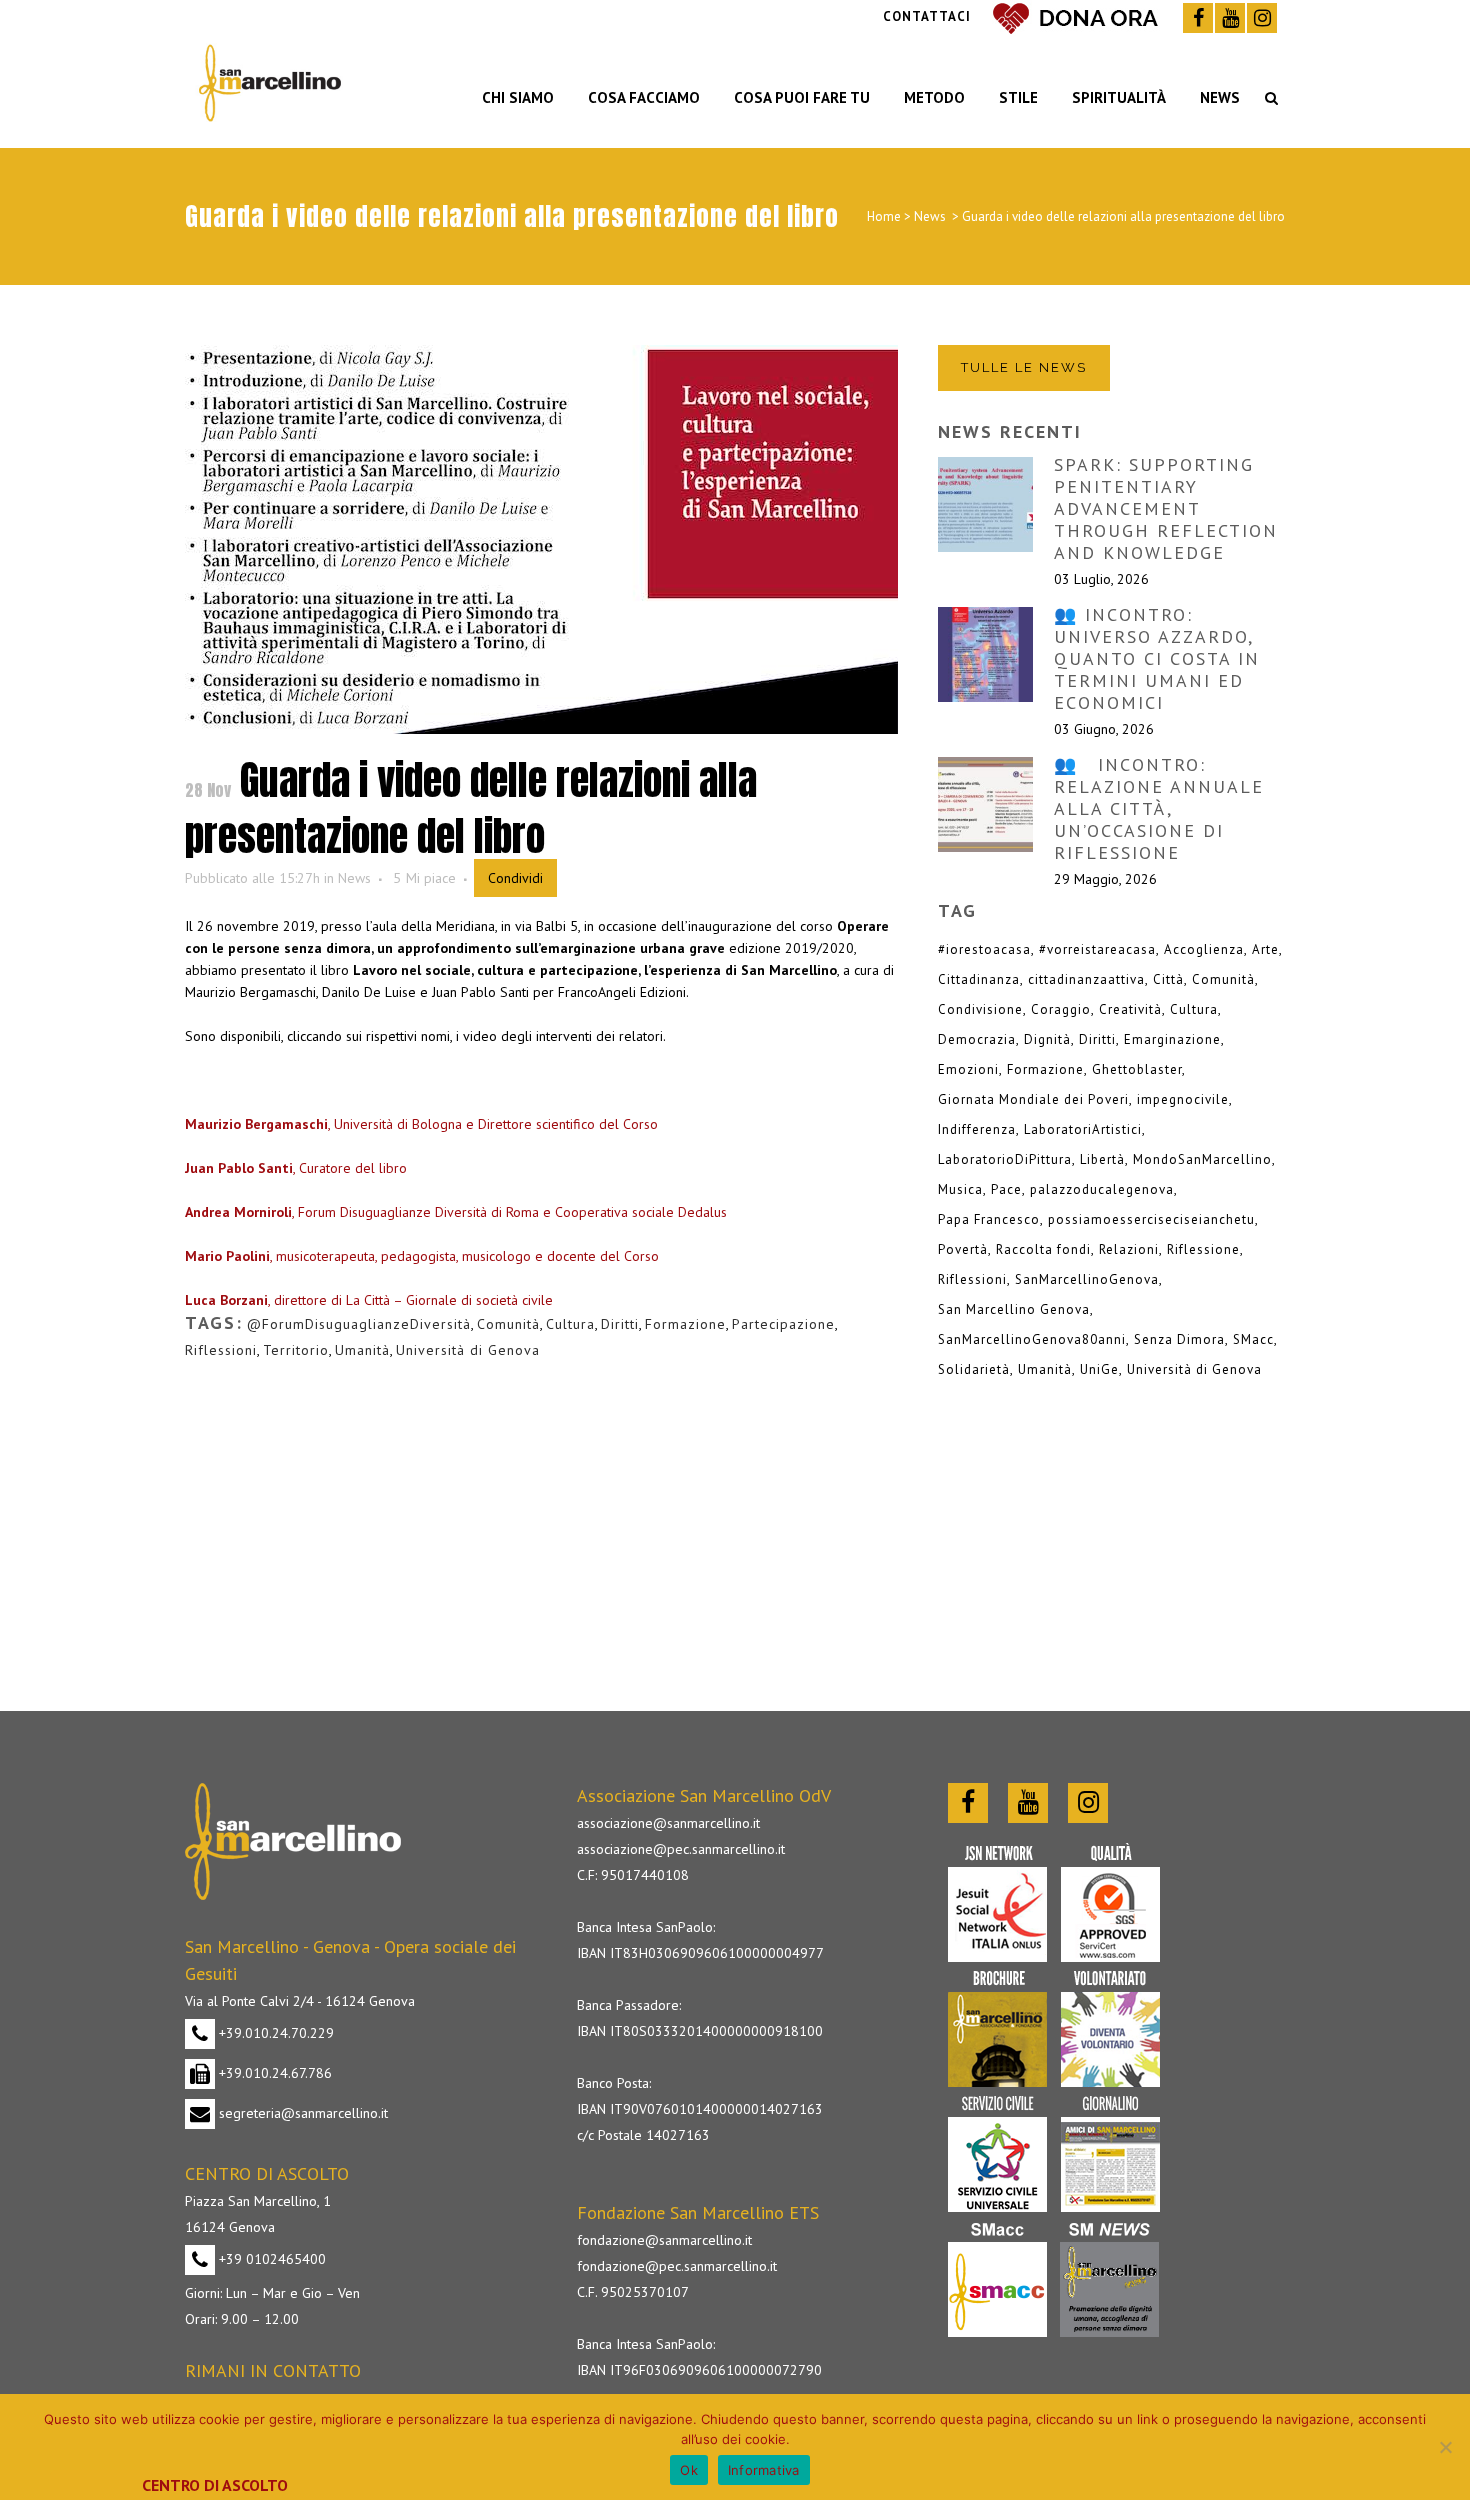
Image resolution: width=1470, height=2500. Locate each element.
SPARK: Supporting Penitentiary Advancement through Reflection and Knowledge (1166, 508)
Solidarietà (974, 1369)
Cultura (570, 1324)
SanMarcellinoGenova (1087, 1279)
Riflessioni (221, 1350)
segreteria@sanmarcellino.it (301, 2113)
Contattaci (927, 16)
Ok (689, 2470)
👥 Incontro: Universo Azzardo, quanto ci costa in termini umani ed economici (1157, 658)
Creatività (1130, 1009)
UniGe (1099, 1369)
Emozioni (968, 1069)
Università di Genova (468, 1350)
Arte (1265, 949)
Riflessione (1203, 1249)
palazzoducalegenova (1102, 1189)
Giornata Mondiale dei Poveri (1033, 1099)
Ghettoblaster (1137, 1069)
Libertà (1102, 1159)
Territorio (296, 1350)
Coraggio (1061, 1009)
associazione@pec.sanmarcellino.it (681, 1849)
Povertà (963, 1249)
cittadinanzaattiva (1086, 979)
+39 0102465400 (270, 2259)
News (930, 216)
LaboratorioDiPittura (1005, 1159)
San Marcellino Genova (1014, 1309)
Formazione (685, 1324)
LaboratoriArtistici (1083, 1129)
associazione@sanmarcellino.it (668, 1823)
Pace (1006, 1189)
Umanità (362, 1350)
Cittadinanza (979, 979)
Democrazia (977, 1039)
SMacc (1253, 1339)
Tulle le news (1024, 367)
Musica (960, 1189)
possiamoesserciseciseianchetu (1151, 1219)
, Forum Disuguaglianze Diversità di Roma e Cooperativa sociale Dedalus (456, 1212)
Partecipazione (783, 1324)
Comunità (508, 1324)
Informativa (764, 2470)
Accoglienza (1204, 949)
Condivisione (980, 1009)
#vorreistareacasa (1097, 949)
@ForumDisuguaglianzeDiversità (359, 1324)
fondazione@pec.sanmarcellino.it (677, 2266)
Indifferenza (977, 1129)
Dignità (1047, 1039)
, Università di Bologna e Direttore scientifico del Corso (423, 1124)
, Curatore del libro (296, 1168)
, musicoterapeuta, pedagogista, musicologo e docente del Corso (422, 1256)
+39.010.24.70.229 (274, 2033)
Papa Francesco (989, 1219)
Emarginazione (1172, 1039)
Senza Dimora (1179, 1339)
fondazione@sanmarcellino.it (664, 2240)
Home (884, 216)
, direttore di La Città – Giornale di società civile (369, 1300)
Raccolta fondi (1043, 1249)
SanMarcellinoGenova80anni (1032, 1339)
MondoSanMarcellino (1202, 1159)
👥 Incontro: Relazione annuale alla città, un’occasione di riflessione (1159, 808)
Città (1168, 979)
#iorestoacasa (984, 949)
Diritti (620, 1324)
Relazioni (1129, 1249)
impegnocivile (1183, 1099)
